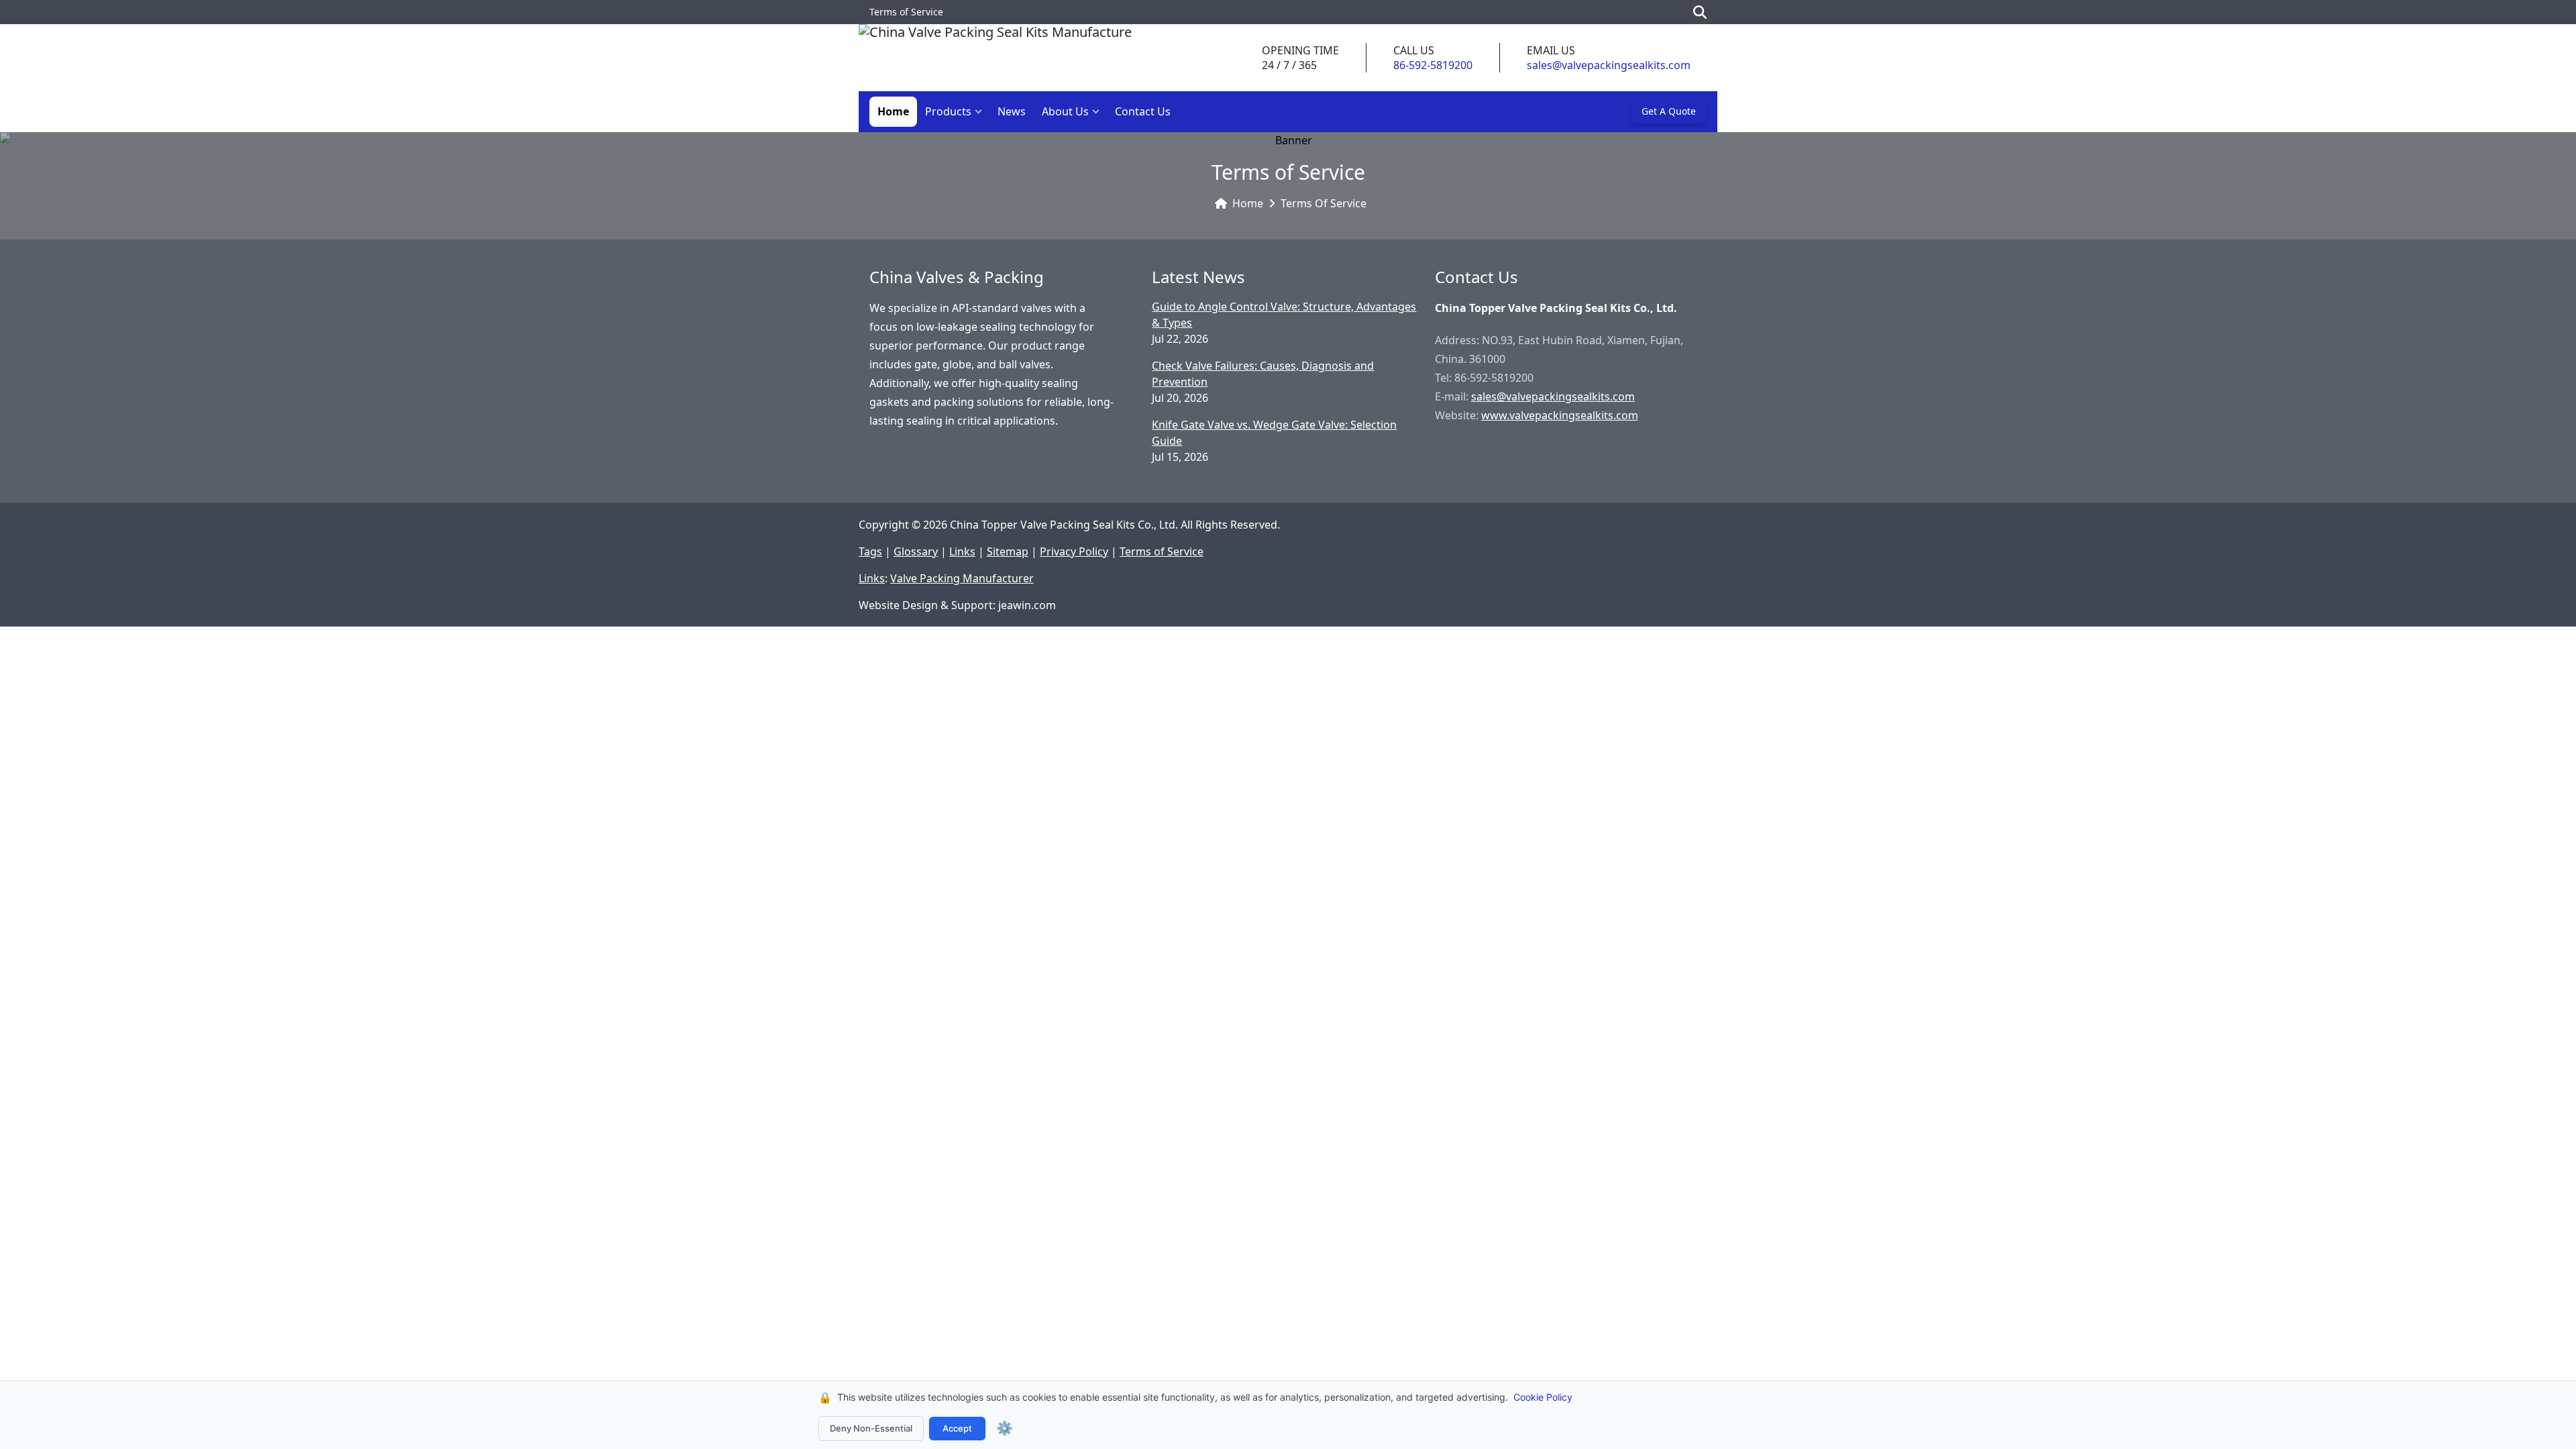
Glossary (916, 551)
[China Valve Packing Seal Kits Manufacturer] (995, 58)
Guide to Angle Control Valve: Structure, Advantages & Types (1284, 315)
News (1012, 111)
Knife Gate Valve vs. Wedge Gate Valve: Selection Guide (1274, 433)
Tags (870, 551)
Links (962, 551)
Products (948, 111)
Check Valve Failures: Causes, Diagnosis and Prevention (1263, 374)
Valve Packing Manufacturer (962, 578)
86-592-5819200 (1433, 65)
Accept (957, 1428)
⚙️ (1005, 1428)
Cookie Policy (1543, 1397)
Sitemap (1008, 551)
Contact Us (1143, 111)
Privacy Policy (1074, 551)
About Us (1065, 111)
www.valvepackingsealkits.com (1560, 415)
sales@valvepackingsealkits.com (1609, 65)
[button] (981, 112)
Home (893, 111)
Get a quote (1669, 111)
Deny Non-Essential (871, 1428)
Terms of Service (1324, 203)
